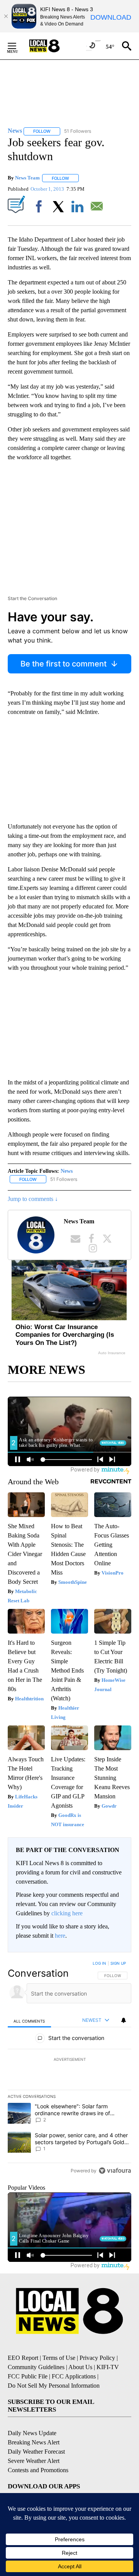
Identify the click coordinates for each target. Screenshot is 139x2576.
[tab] (29, 2020)
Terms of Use (59, 2358)
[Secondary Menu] (18, 46)
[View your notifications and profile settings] (124, 2020)
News (67, 1171)
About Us (80, 2367)
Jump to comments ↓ (33, 1199)
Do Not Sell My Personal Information (54, 2386)
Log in (99, 1963)
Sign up (118, 1963)
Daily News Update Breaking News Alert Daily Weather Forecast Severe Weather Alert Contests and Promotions (38, 2452)
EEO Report (23, 2358)
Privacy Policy (97, 2358)
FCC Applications (74, 2376)
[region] (69, 2069)
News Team (27, 178)
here (60, 1936)
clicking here (67, 1913)
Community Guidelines (36, 2367)
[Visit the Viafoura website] (115, 2171)
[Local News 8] (54, 46)
